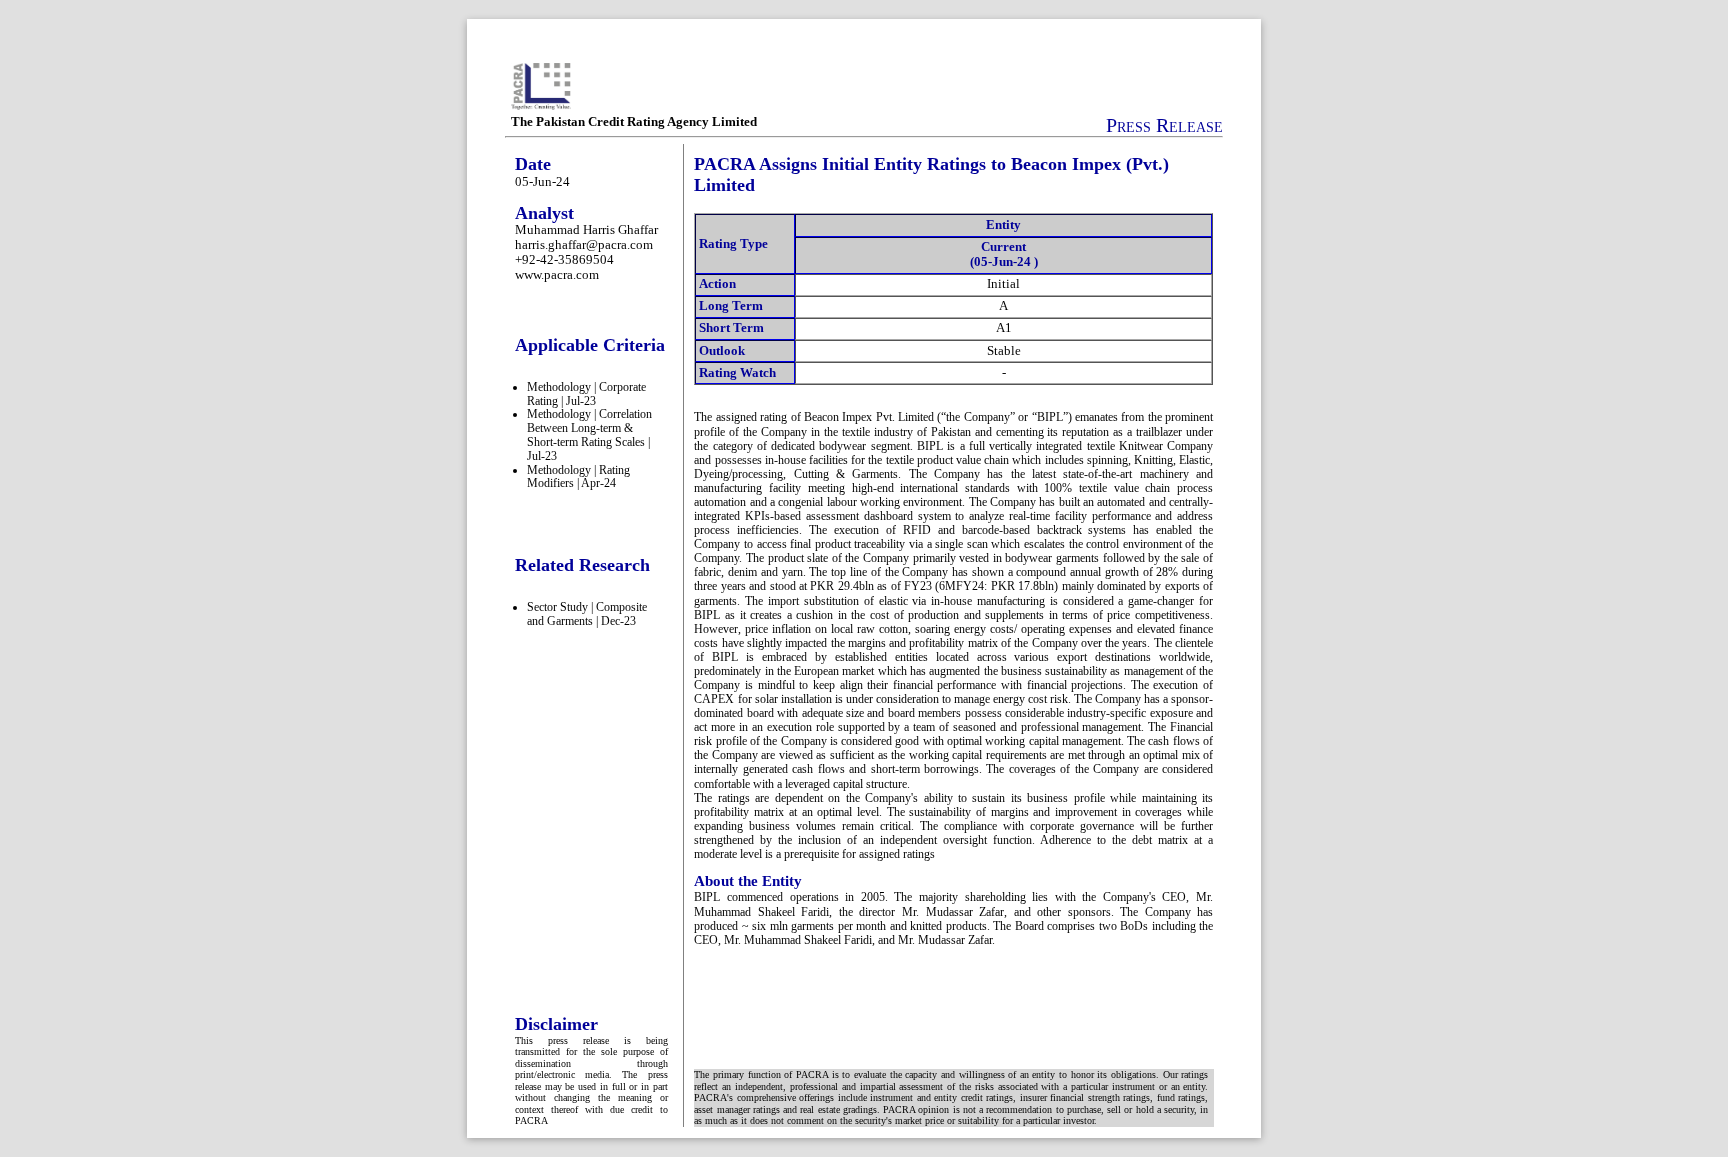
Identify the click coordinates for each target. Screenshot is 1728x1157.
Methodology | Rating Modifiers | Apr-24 (578, 477)
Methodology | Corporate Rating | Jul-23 (586, 394)
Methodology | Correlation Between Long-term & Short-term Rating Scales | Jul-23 (589, 434)
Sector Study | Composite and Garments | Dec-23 (587, 614)
